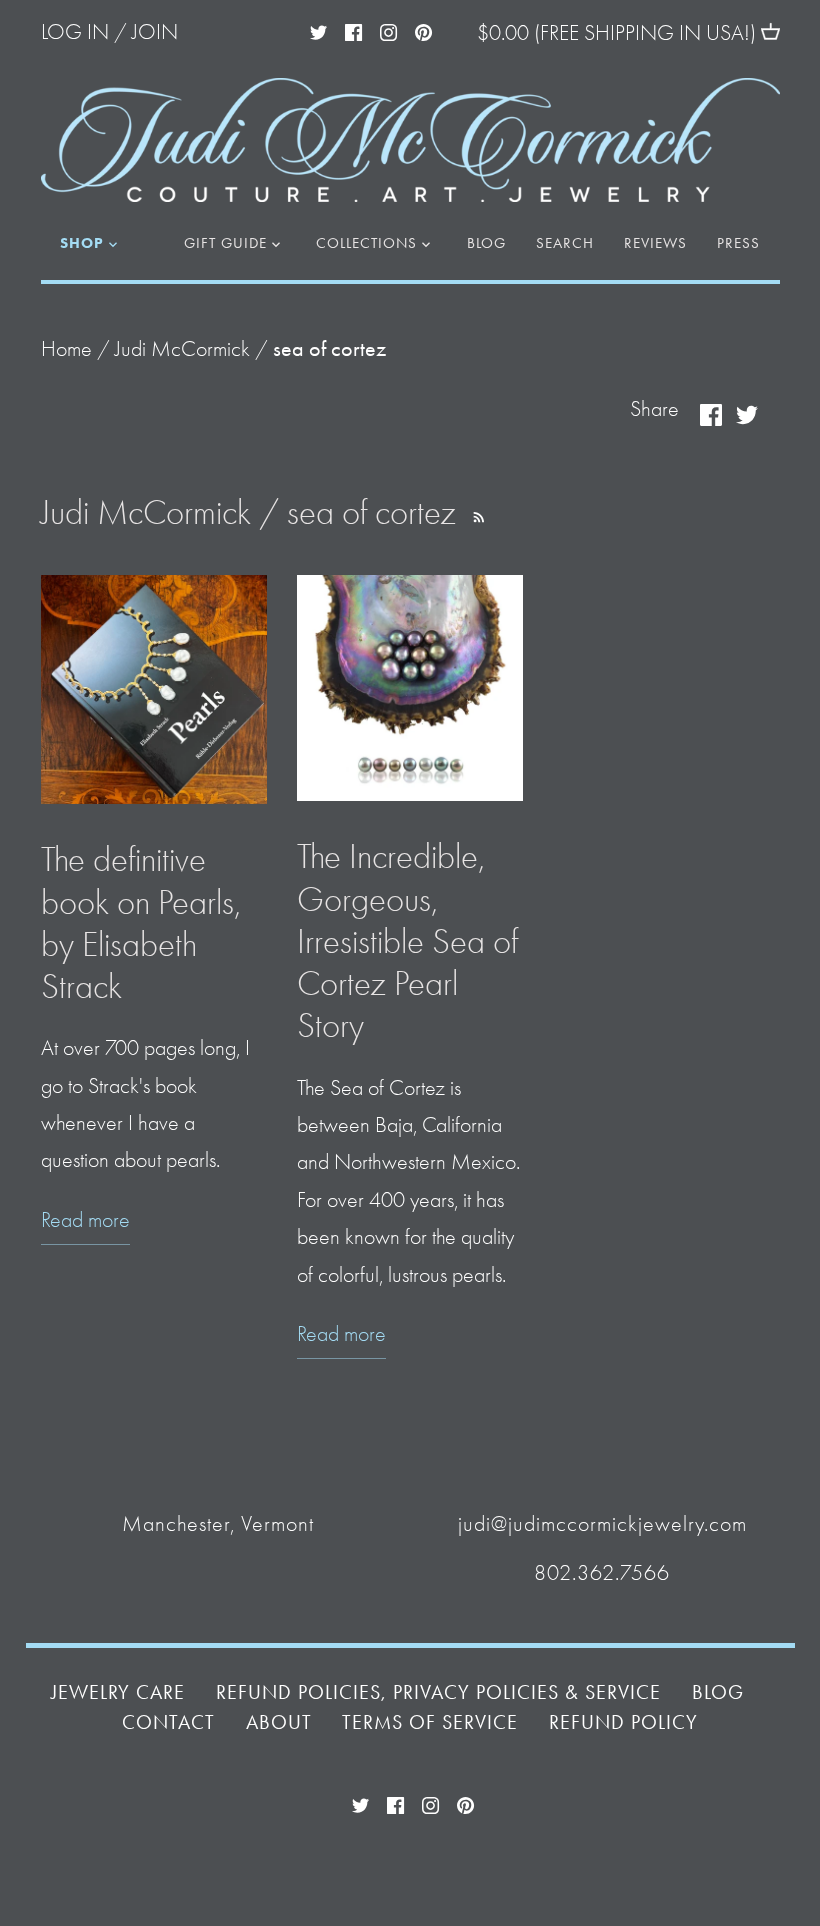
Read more (85, 1220)
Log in (75, 32)
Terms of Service (430, 1722)
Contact (168, 1722)
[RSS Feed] (475, 512)
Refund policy (623, 1722)
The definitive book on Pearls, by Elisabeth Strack (141, 923)
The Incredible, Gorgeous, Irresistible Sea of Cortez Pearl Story (407, 941)
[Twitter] (318, 30)
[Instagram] (388, 30)
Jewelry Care (118, 1692)
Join (155, 32)
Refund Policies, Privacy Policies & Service (438, 1692)
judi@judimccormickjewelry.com (602, 1524)
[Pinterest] (423, 30)
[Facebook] (353, 30)
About (279, 1722)
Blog (718, 1692)
